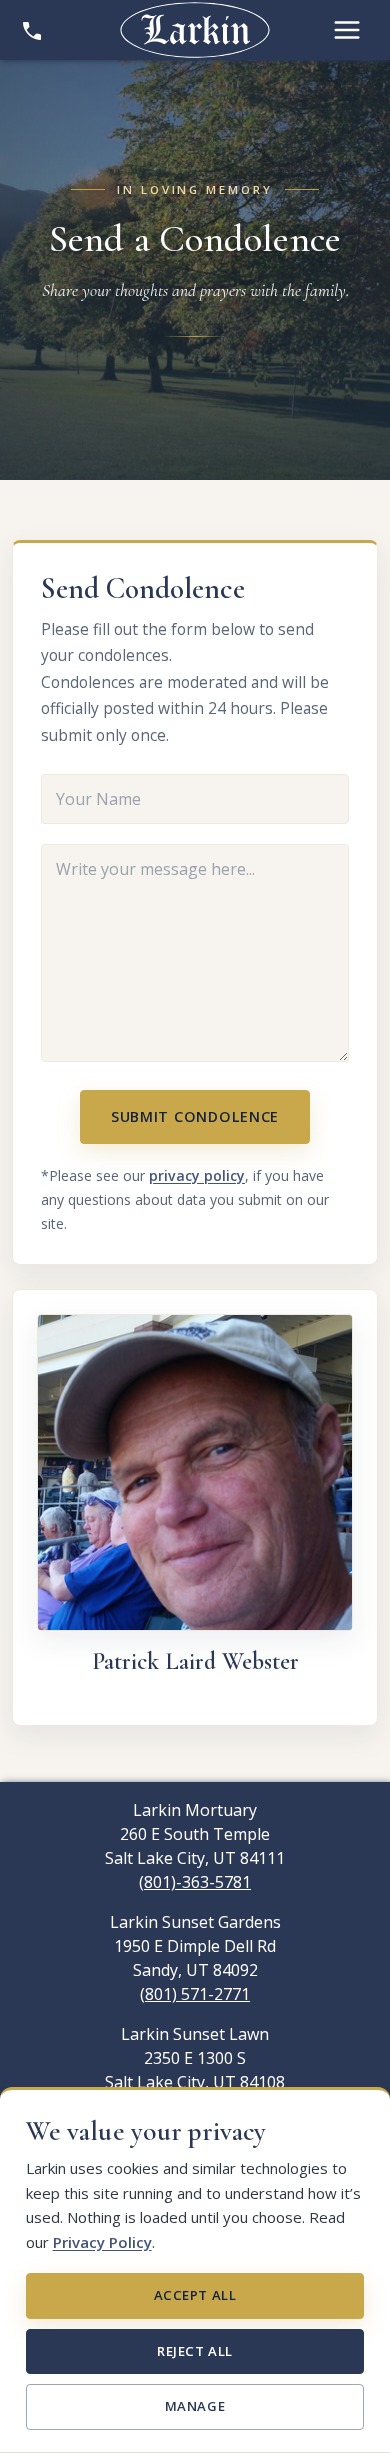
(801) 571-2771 (195, 1994)
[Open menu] (347, 30)
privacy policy (197, 1175)
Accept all (195, 2295)
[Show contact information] (32, 30)
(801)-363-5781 (195, 1882)
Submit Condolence (195, 1116)
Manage (195, 2406)
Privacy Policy (102, 2242)
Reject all (194, 2351)
